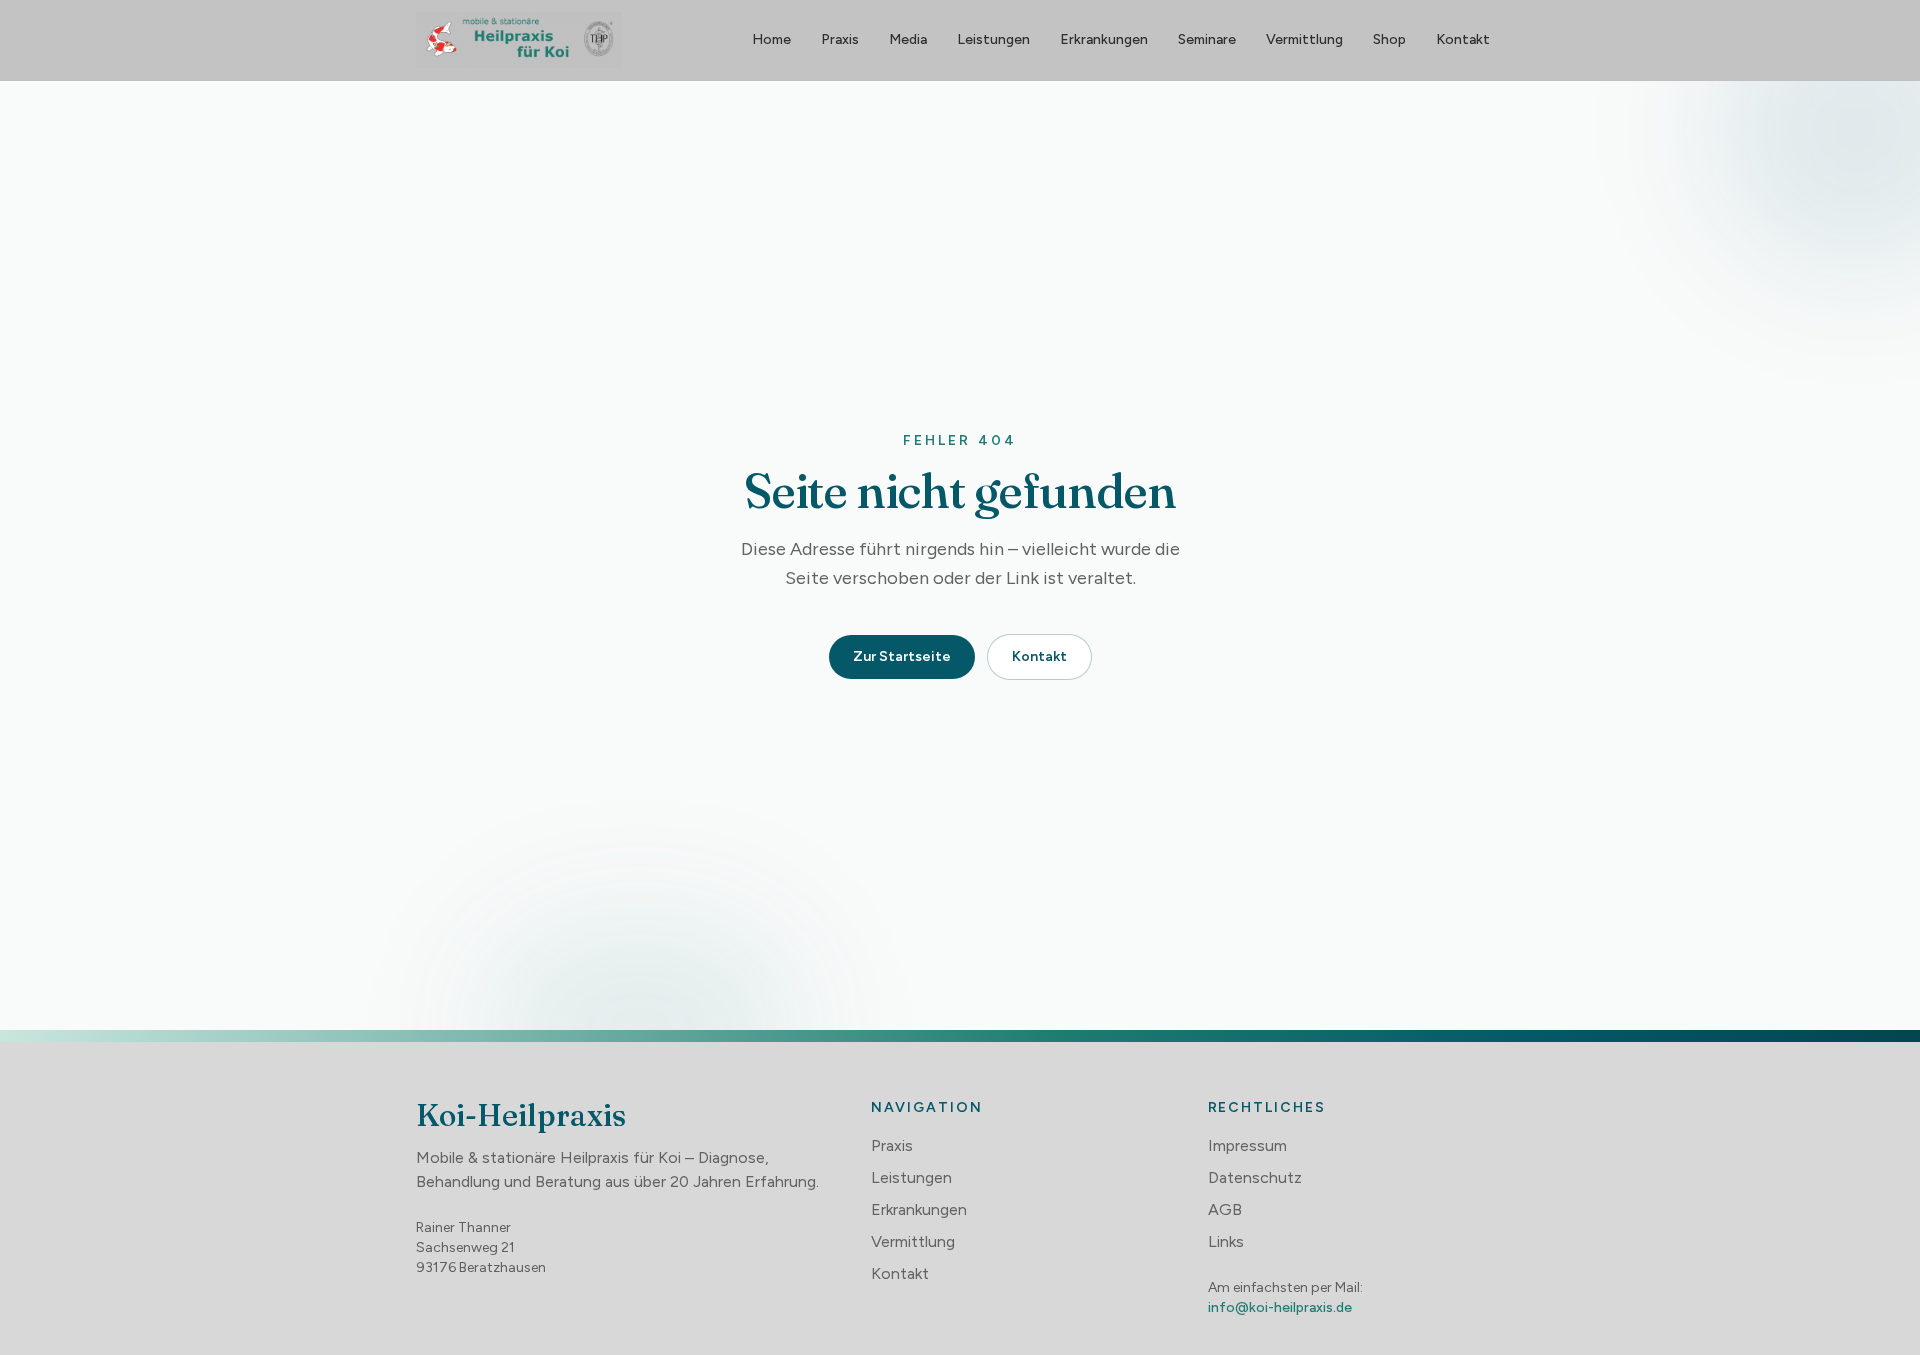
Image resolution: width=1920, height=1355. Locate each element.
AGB (1225, 1209)
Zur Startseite (902, 656)
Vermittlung (1304, 39)
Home (771, 39)
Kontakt (1463, 39)
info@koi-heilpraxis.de (1280, 1307)
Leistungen (993, 39)
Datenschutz (1255, 1177)
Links (1226, 1241)
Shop (1389, 39)
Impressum (1247, 1145)
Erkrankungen (1104, 39)
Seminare (1207, 39)
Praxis (840, 39)
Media (908, 39)
